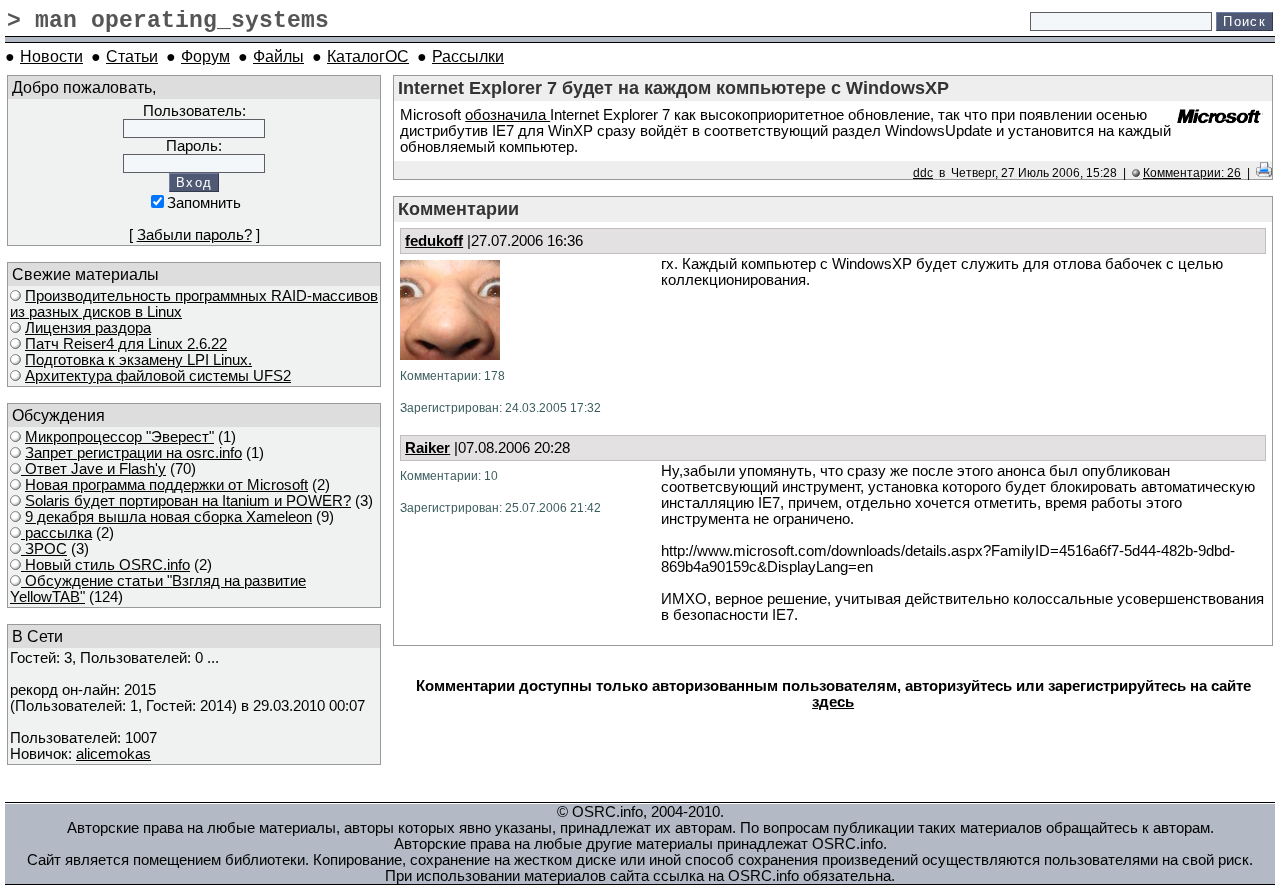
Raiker (427, 448)
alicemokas (113, 754)
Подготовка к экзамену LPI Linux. (138, 360)
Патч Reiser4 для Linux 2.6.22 (126, 344)
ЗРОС (44, 549)
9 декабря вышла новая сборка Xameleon (168, 517)
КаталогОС (368, 56)
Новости (51, 56)
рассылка (56, 533)
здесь (833, 702)
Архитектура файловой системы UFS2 (158, 376)
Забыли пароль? (194, 235)
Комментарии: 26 (1192, 172)
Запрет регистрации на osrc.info (133, 453)
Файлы (278, 56)
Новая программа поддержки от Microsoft (166, 485)
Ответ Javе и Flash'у (93, 469)
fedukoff (434, 241)
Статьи (132, 56)
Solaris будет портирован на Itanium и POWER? (188, 501)
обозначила (507, 115)
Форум (205, 56)
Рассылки (468, 56)
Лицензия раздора (88, 328)
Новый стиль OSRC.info (105, 565)
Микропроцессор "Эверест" (119, 437)
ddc (923, 172)
